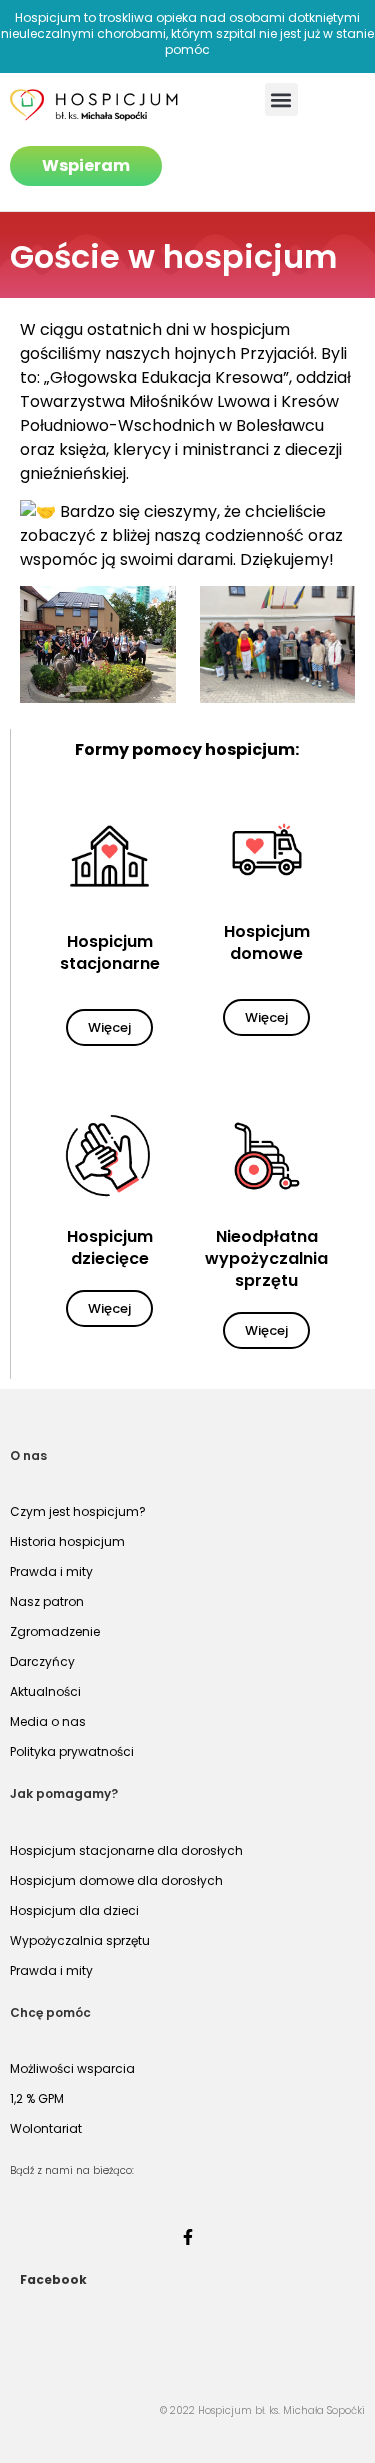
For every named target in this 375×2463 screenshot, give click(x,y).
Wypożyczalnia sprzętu (80, 1940)
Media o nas (48, 1721)
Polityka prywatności (72, 1751)
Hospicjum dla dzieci (74, 1910)
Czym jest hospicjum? (78, 1511)
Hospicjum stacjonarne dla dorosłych (126, 1850)
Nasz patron (47, 1601)
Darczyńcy (42, 1661)
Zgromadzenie (55, 1631)
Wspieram (86, 165)
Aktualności (45, 1691)
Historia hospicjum (67, 1541)
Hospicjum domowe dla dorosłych (116, 1880)
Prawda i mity (51, 1571)
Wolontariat (46, 2128)
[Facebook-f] (188, 2237)
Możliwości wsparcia (72, 2068)
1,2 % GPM (37, 2098)
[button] (281, 99)
